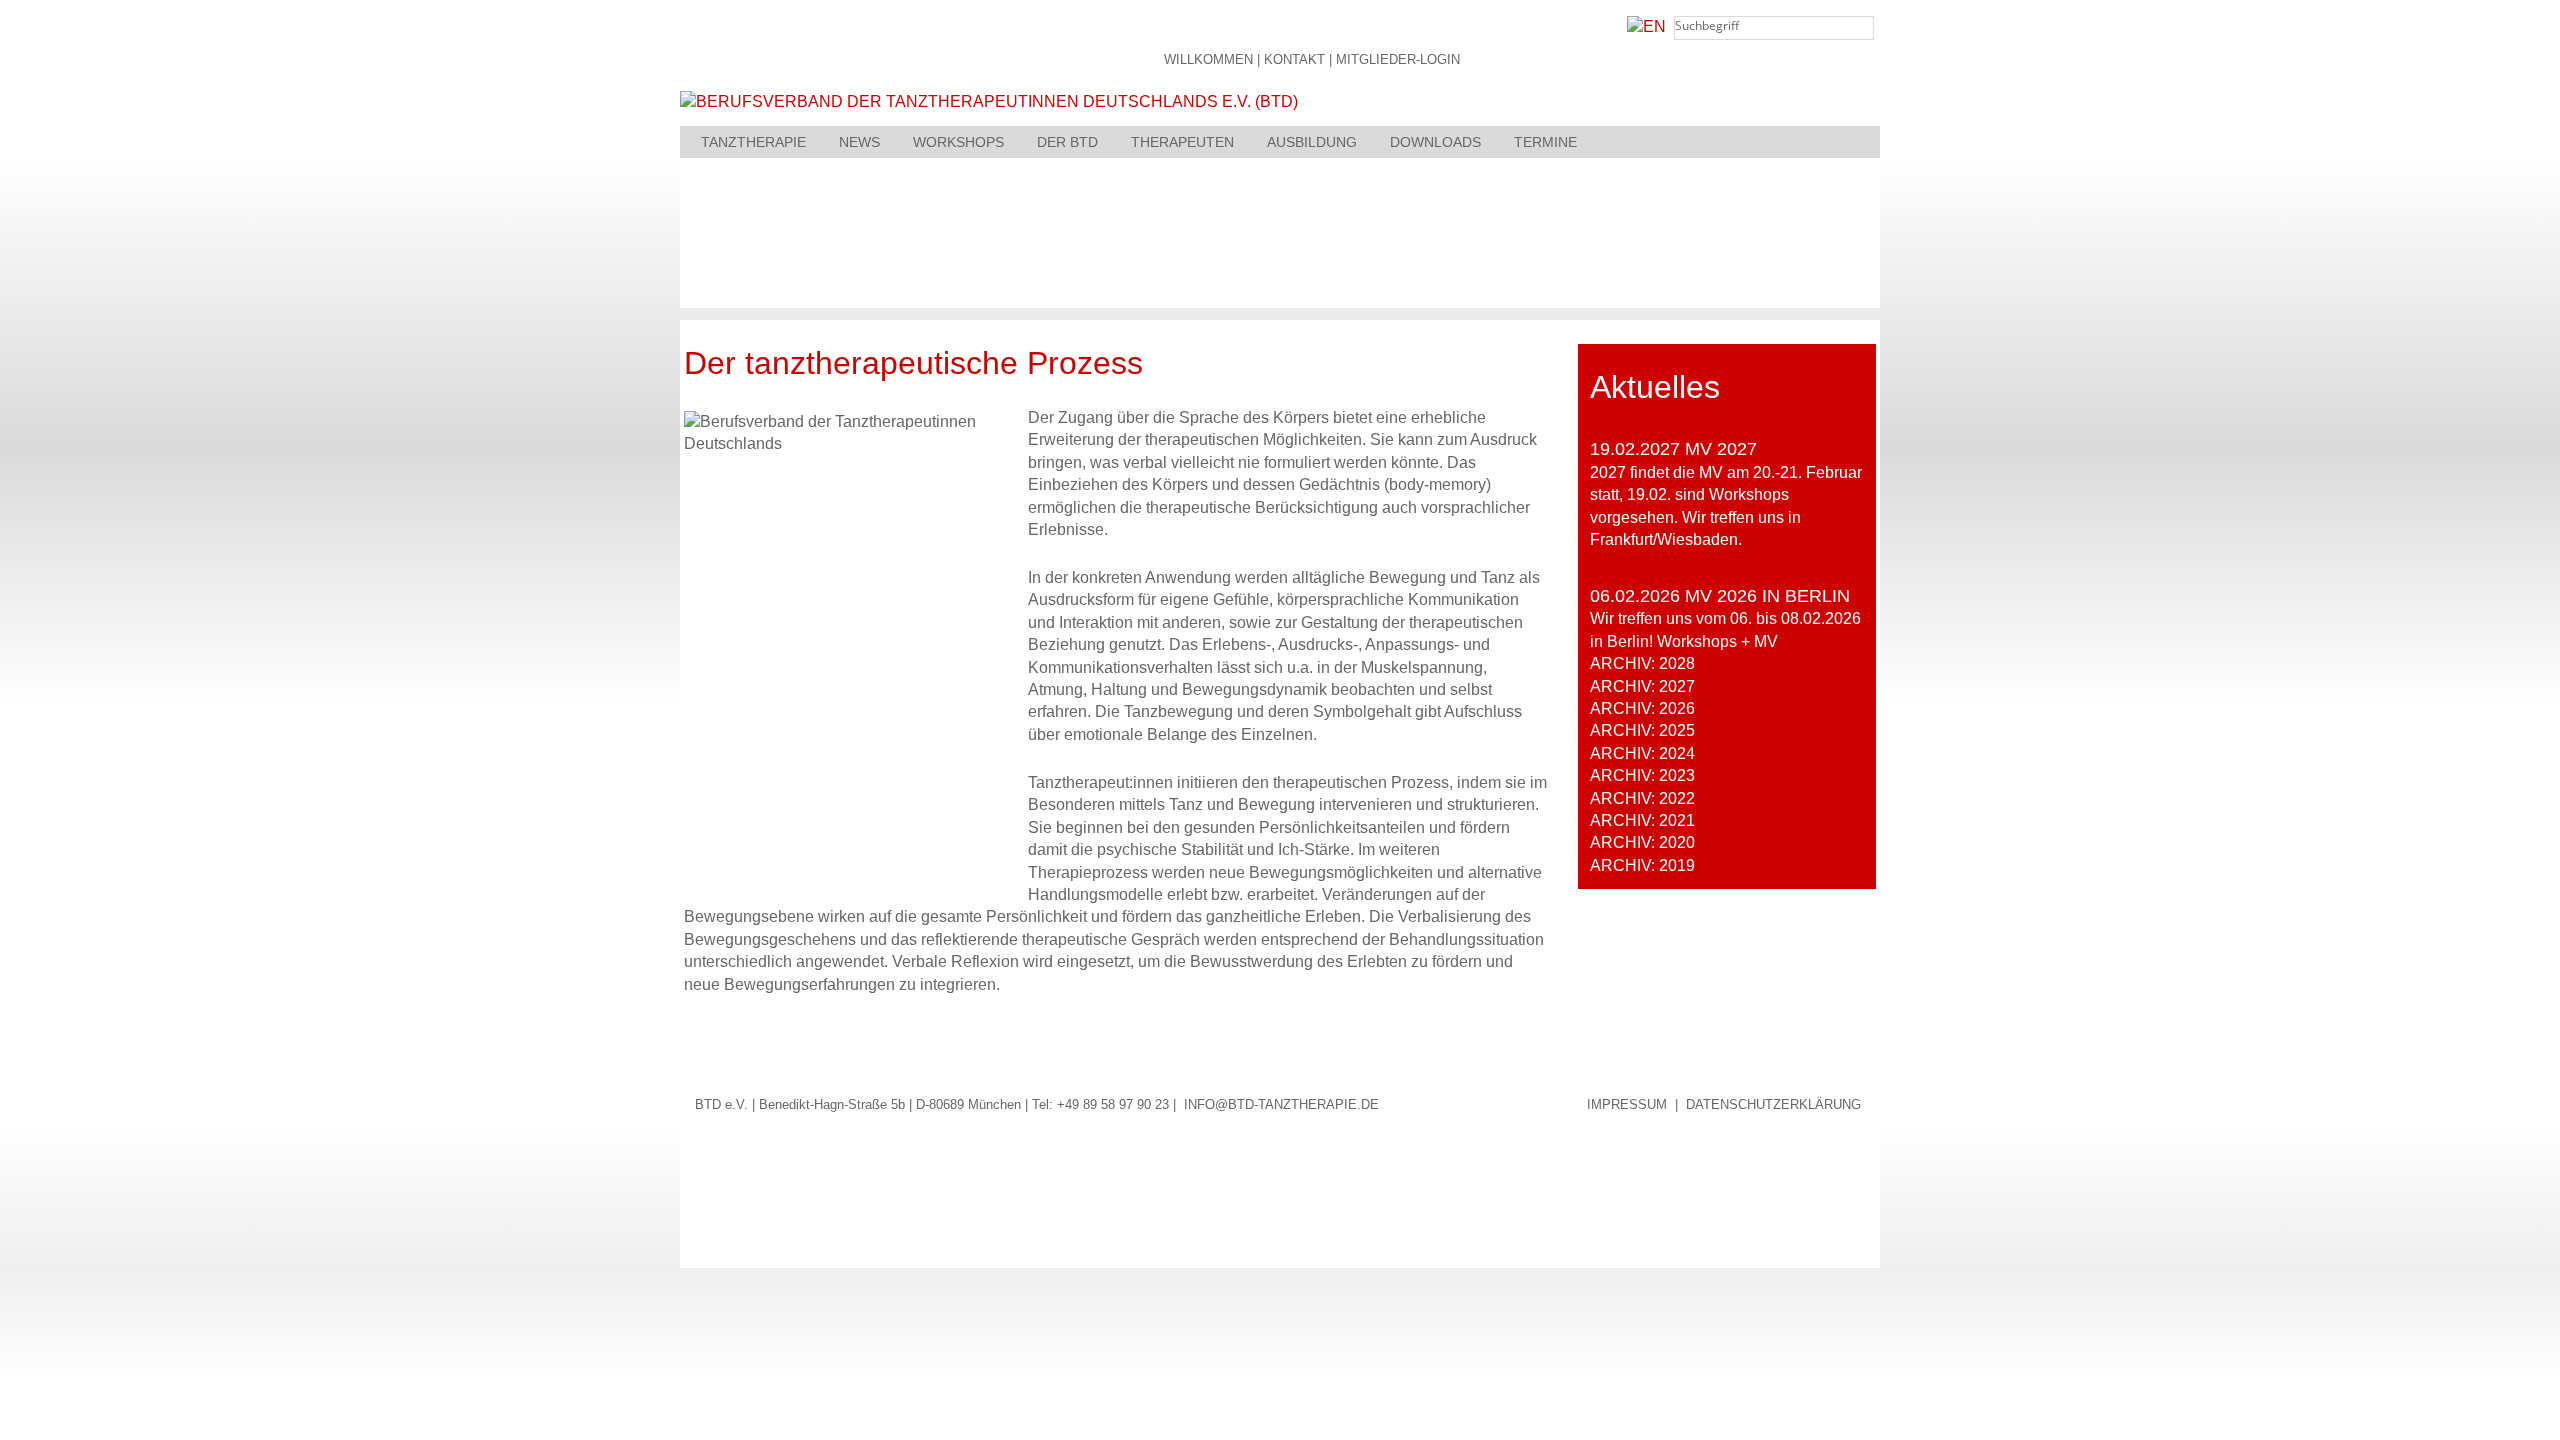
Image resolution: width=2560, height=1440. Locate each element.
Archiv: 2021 (1642, 820)
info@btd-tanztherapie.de (1281, 1104)
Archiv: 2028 (1642, 663)
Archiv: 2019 (1642, 865)
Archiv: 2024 (1642, 753)
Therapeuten (1182, 142)
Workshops (958, 142)
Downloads (1435, 142)
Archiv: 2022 (1642, 798)
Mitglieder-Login (1398, 60)
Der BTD (1067, 142)
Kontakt (1294, 60)
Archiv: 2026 (1642, 708)
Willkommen (1208, 60)
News (859, 142)
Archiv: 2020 (1642, 842)
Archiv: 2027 (1642, 686)
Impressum (1627, 1104)
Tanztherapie (753, 142)
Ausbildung (1312, 142)
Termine (1545, 142)
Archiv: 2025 (1642, 730)
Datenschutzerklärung (1773, 1104)
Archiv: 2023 (1642, 775)
